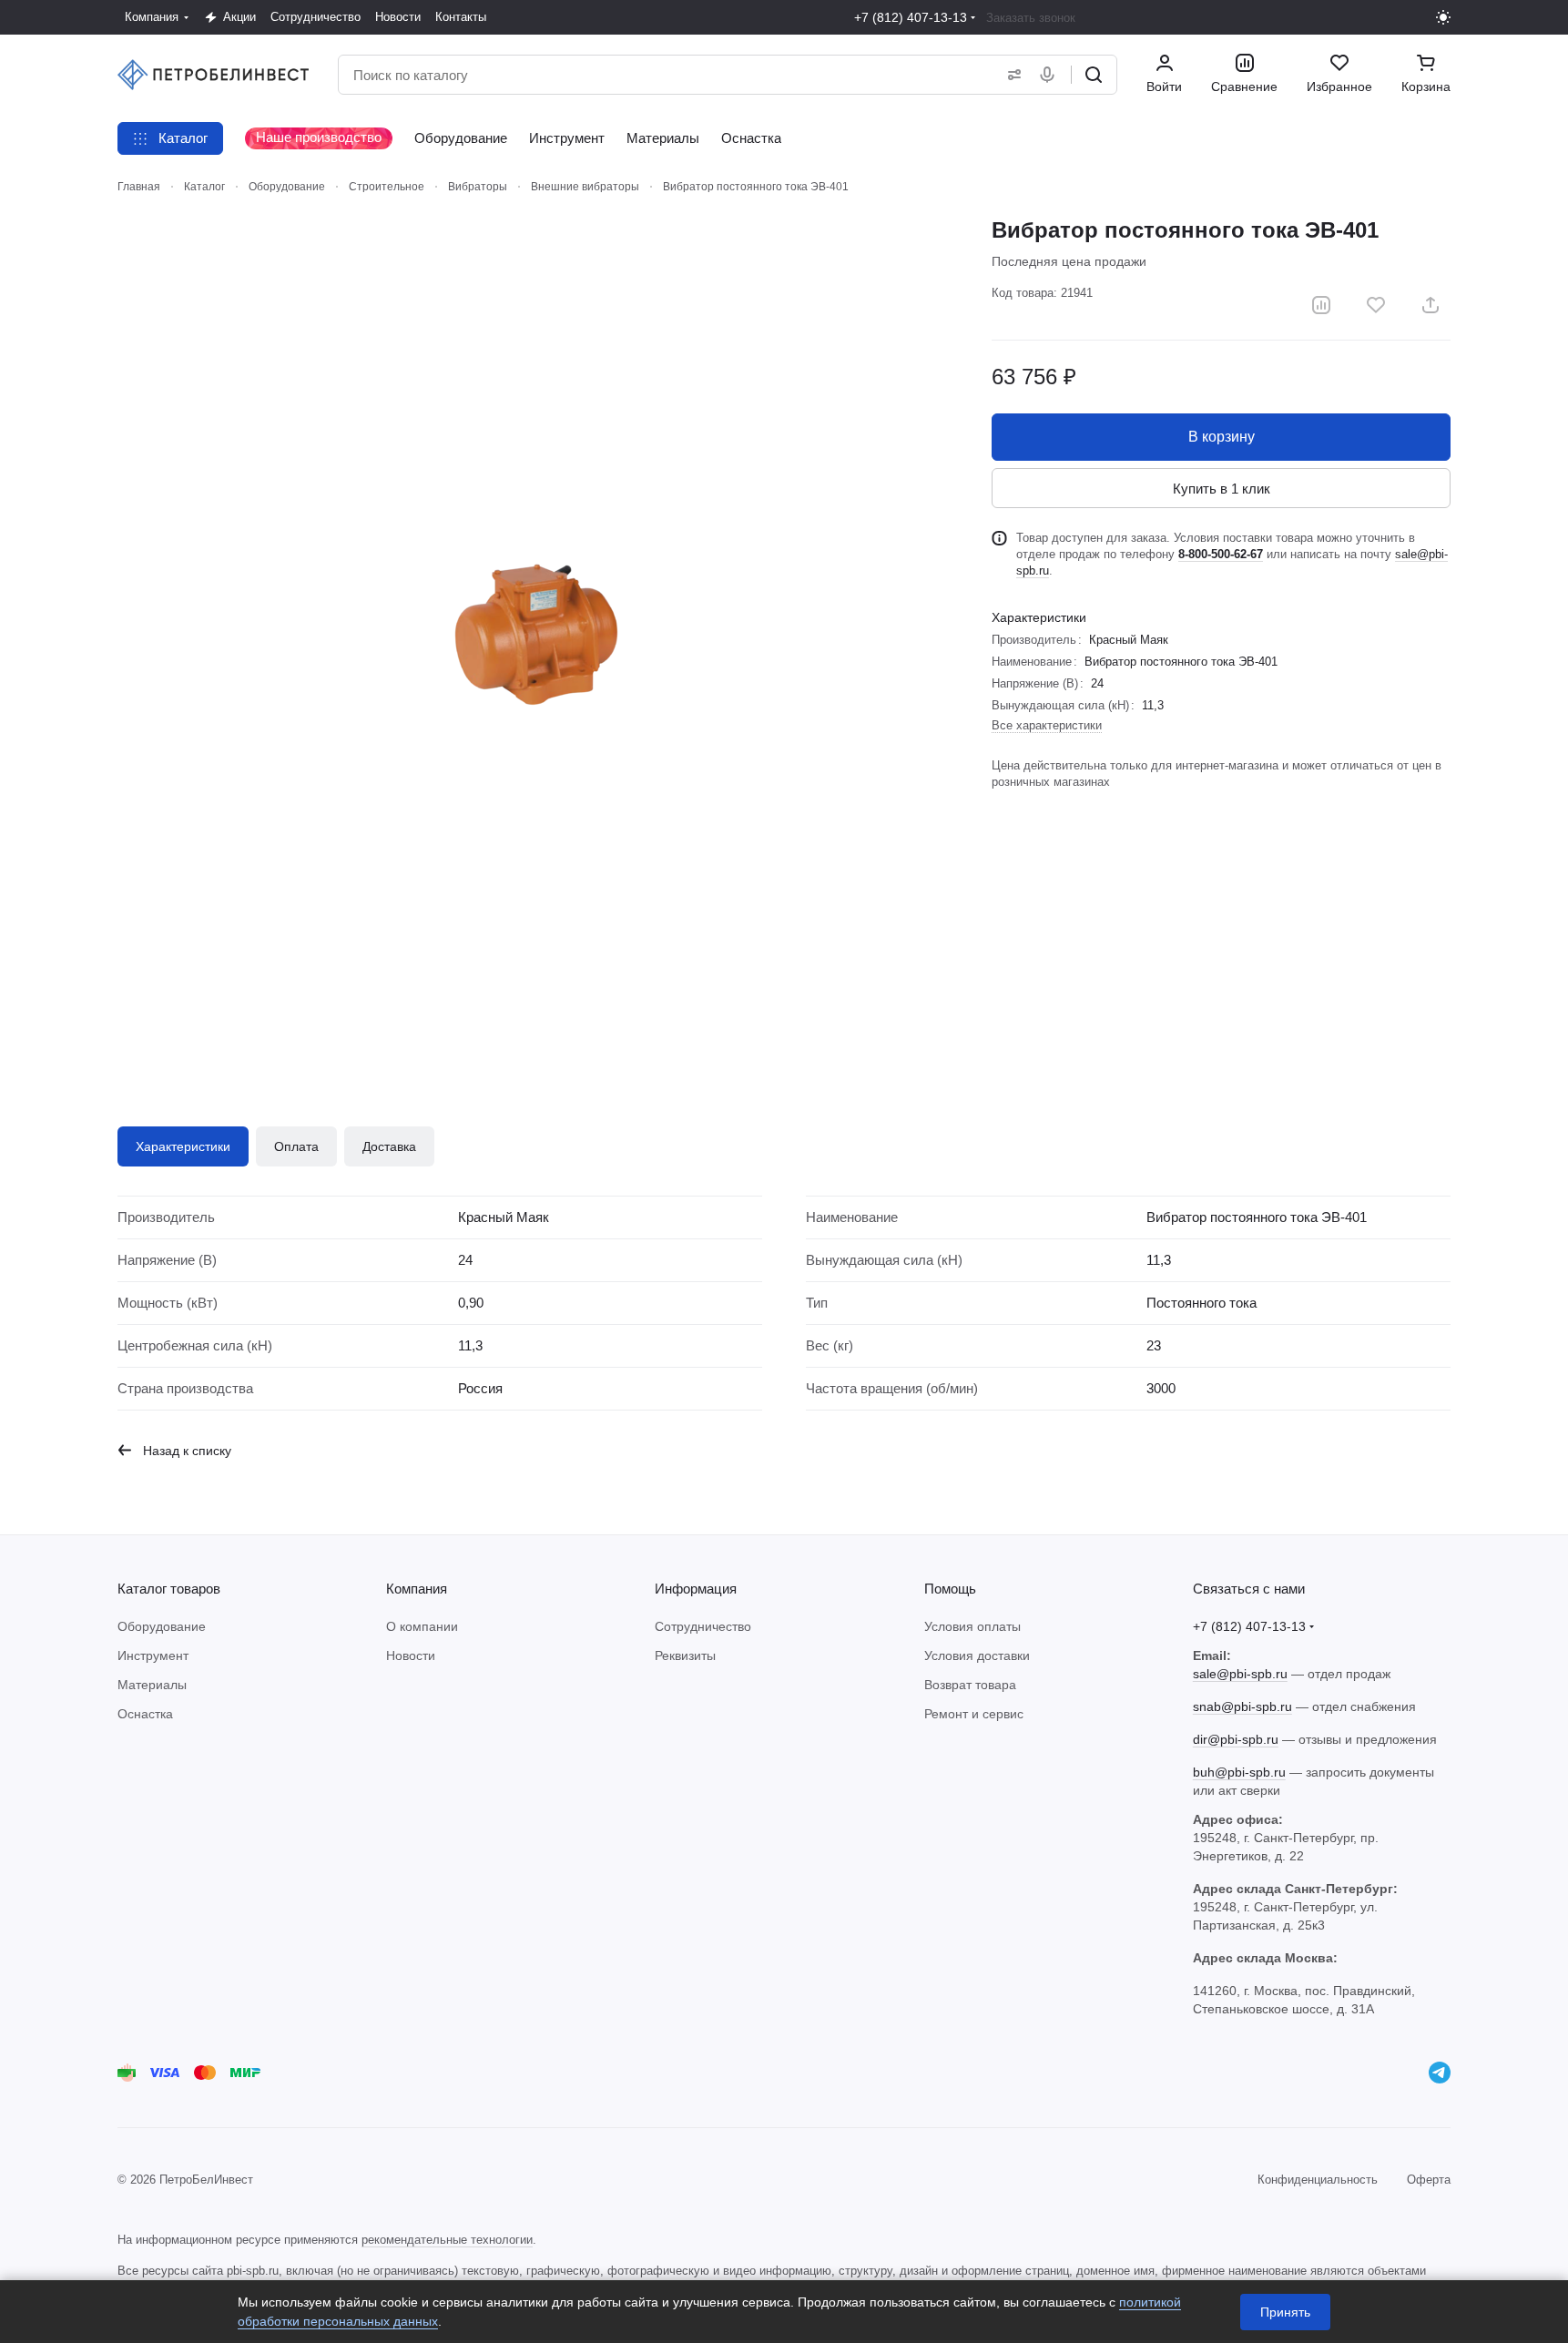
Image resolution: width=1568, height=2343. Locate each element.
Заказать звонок (1031, 18)
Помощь (950, 1589)
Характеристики (183, 1146)
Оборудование (162, 1626)
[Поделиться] (1431, 305)
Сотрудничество (703, 1626)
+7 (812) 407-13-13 (911, 17)
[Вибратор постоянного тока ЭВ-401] (536, 635)
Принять (1285, 2312)
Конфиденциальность (1318, 2180)
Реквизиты (685, 1655)
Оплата (296, 1146)
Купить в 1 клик (1222, 489)
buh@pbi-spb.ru (1239, 1772)
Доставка (389, 1146)
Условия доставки (977, 1655)
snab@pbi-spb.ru (1242, 1706)
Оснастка (145, 1714)
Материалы (152, 1685)
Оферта (1429, 2180)
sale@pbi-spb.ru (1240, 1674)
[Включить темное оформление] (1443, 17)
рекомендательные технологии (447, 2240)
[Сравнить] (1321, 305)
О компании (422, 1626)
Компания (417, 1589)
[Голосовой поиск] (1051, 75)
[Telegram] (1440, 2073)
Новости (411, 1655)
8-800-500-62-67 (1221, 554)
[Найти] (1094, 75)
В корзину (1222, 437)
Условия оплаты (972, 1626)
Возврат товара (970, 1685)
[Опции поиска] (1011, 75)
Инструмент (153, 1655)
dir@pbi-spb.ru (1236, 1739)
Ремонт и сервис (974, 1714)
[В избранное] (1376, 305)
